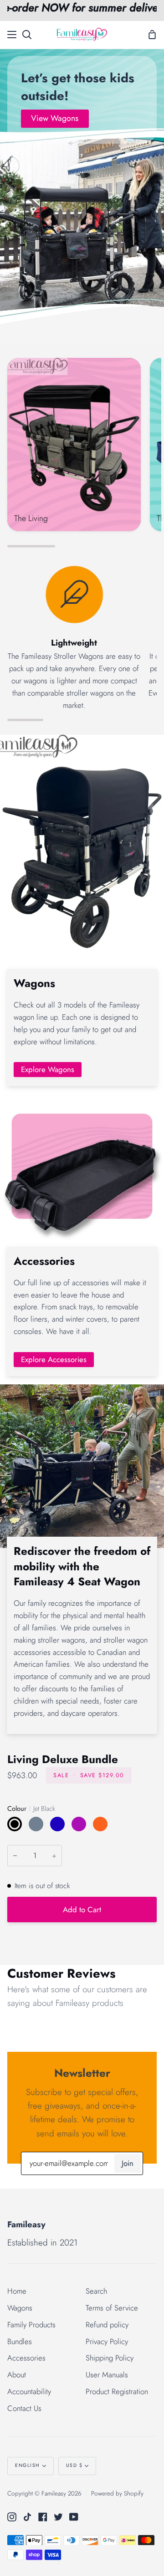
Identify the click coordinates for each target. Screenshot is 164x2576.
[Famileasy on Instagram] (12, 2517)
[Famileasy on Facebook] (43, 2517)
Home (17, 2291)
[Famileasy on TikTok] (27, 2517)
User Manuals (107, 2375)
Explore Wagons (48, 1069)
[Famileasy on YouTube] (74, 2517)
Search (96, 2291)
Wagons (20, 2308)
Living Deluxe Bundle (63, 1759)
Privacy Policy (107, 2341)
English (28, 2465)
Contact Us (24, 2408)
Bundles (20, 2341)
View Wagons (55, 118)
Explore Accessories (54, 1359)
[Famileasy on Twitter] (58, 2517)
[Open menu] (12, 35)
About (17, 2375)
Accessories (26, 2358)
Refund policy (107, 2325)
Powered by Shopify (117, 2493)
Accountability (29, 2391)
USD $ (74, 2465)
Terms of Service (112, 2308)
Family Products (31, 2325)
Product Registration (117, 2391)
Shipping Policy (110, 2358)
